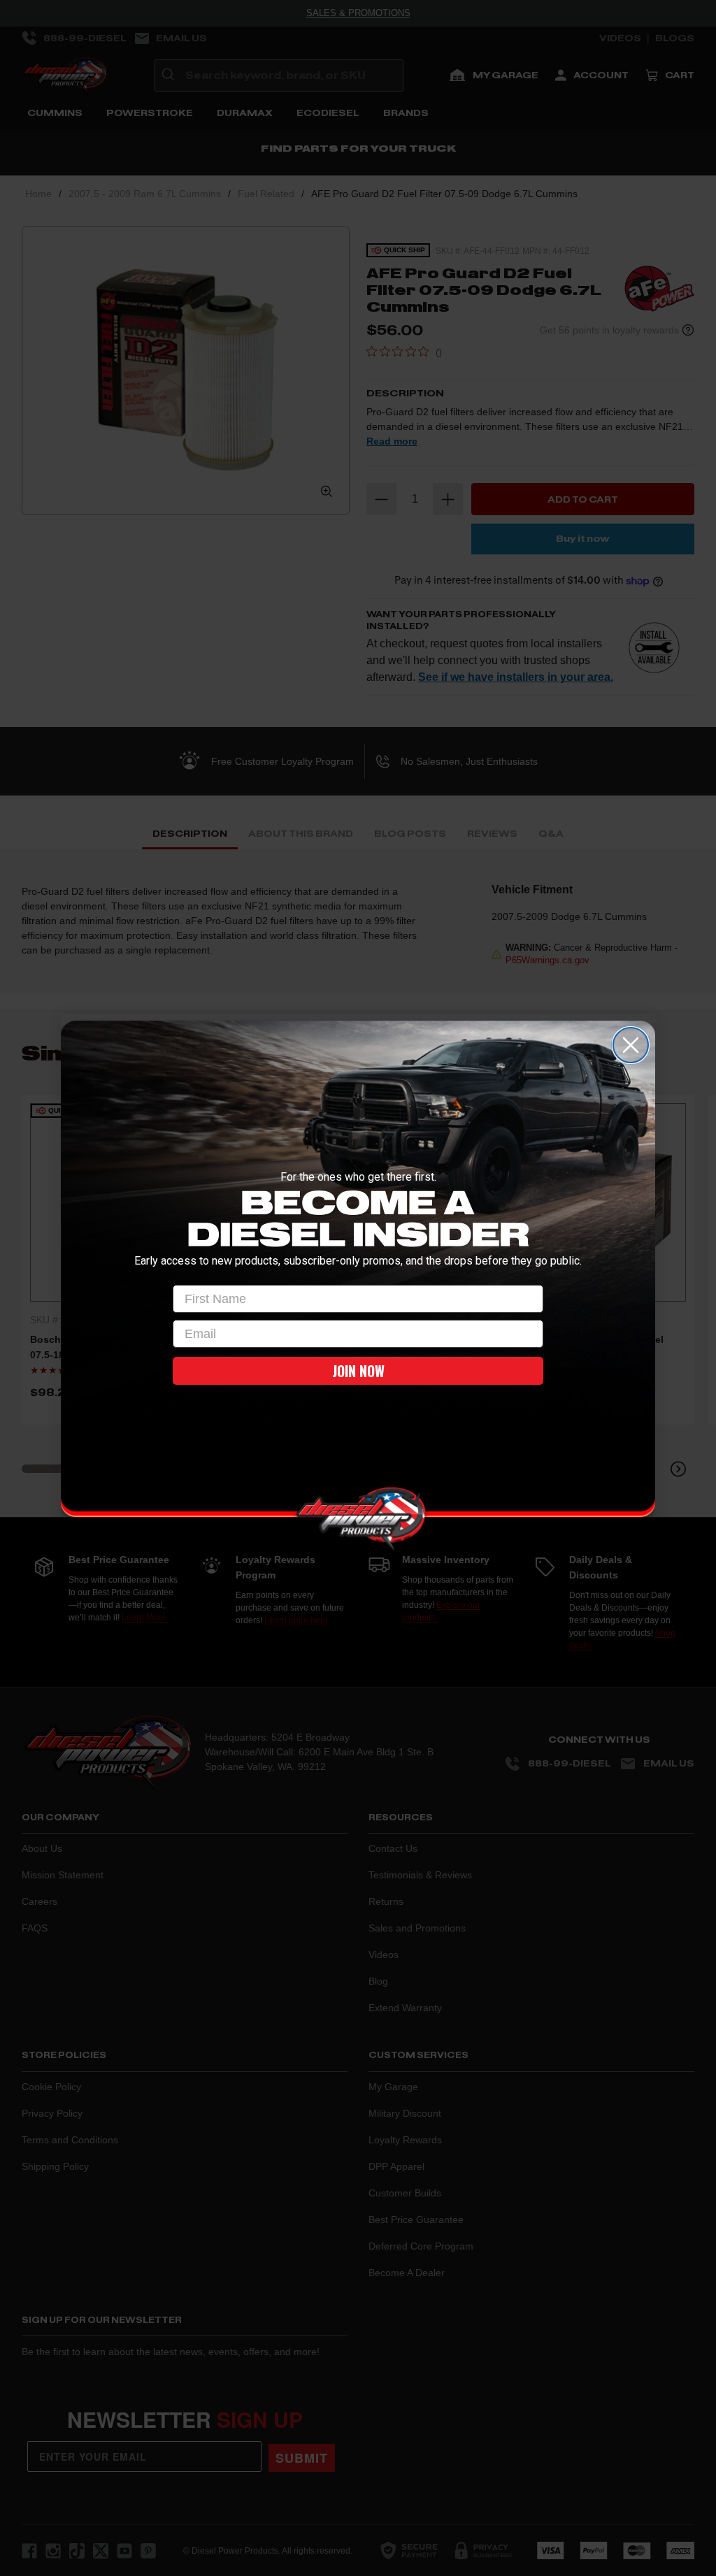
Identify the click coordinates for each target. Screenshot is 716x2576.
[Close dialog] (631, 1045)
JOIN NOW (358, 1371)
